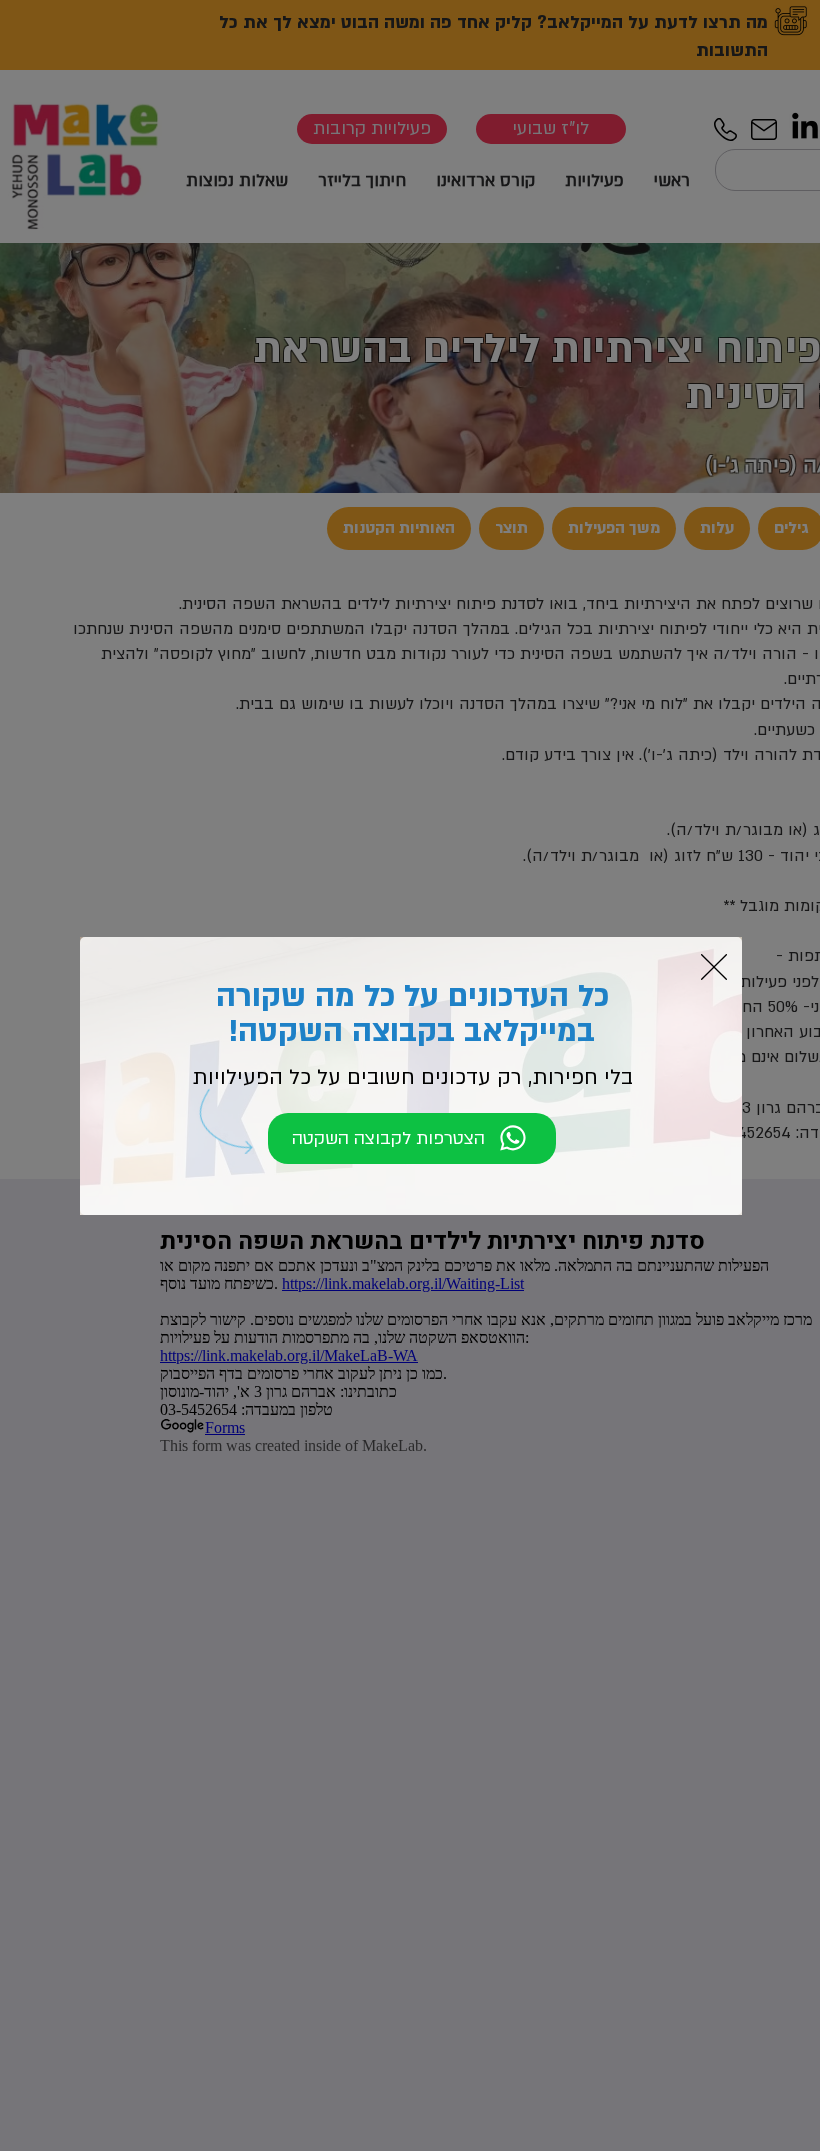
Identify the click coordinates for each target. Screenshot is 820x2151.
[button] (714, 967)
